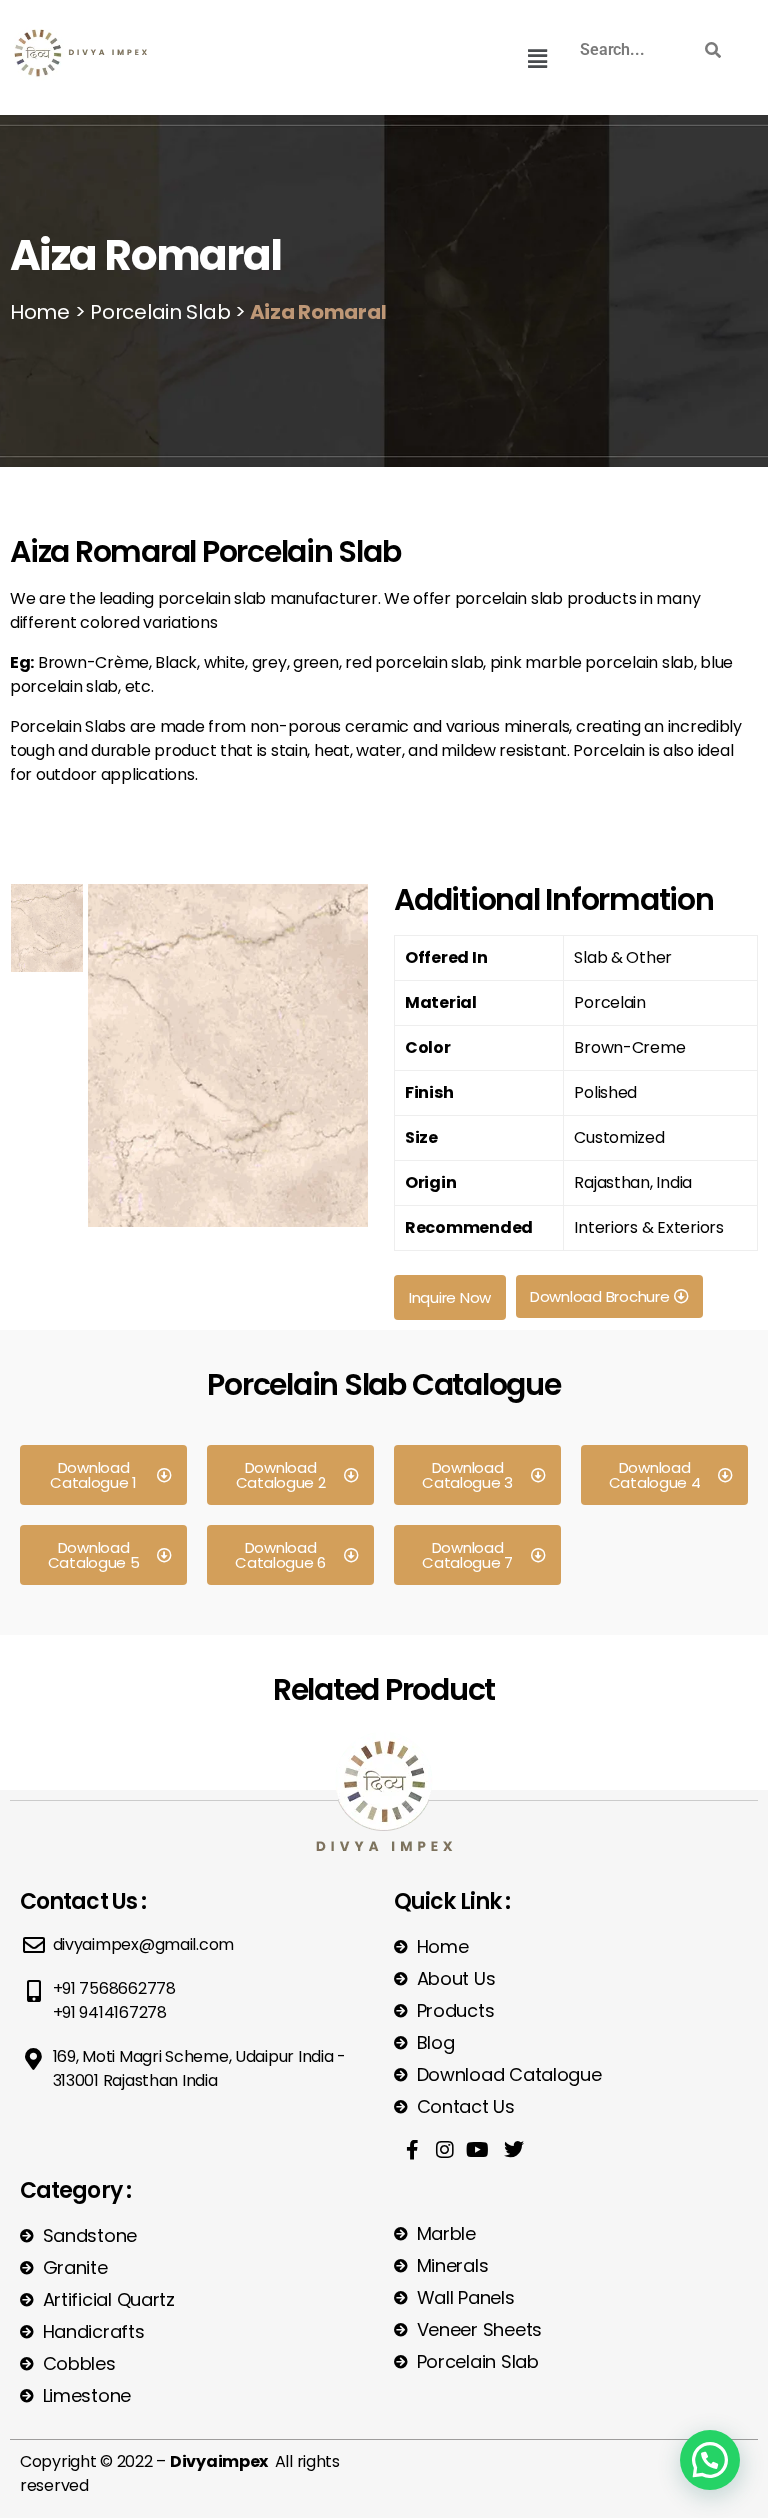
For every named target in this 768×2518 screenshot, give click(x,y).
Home (40, 312)
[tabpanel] (228, 1064)
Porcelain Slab (157, 312)
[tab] (46, 928)
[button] (537, 58)
